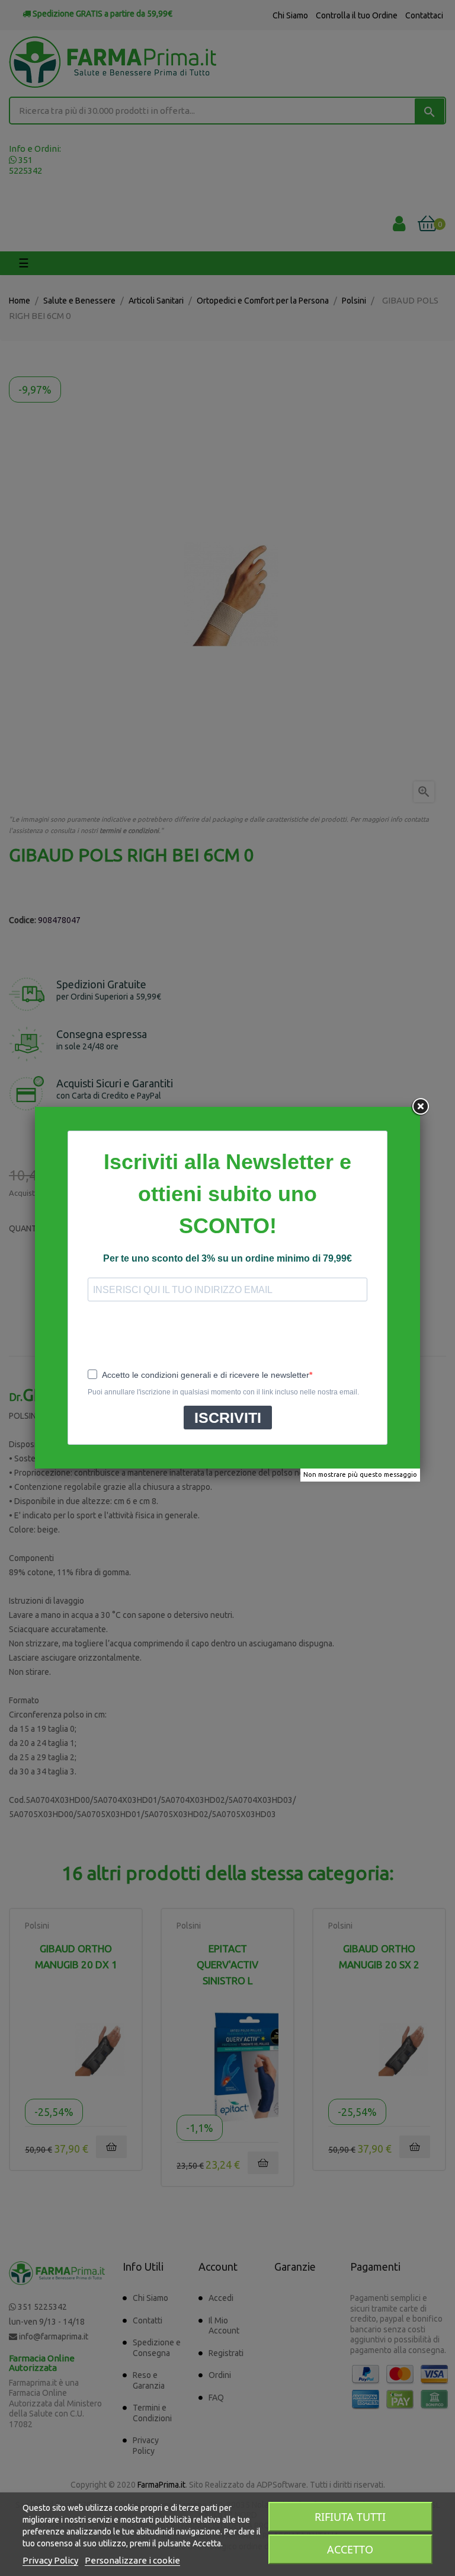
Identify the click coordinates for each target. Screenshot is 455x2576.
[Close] (420, 1107)
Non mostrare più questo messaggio (360, 1474)
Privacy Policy (50, 2560)
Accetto (350, 2549)
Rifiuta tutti (350, 2517)
